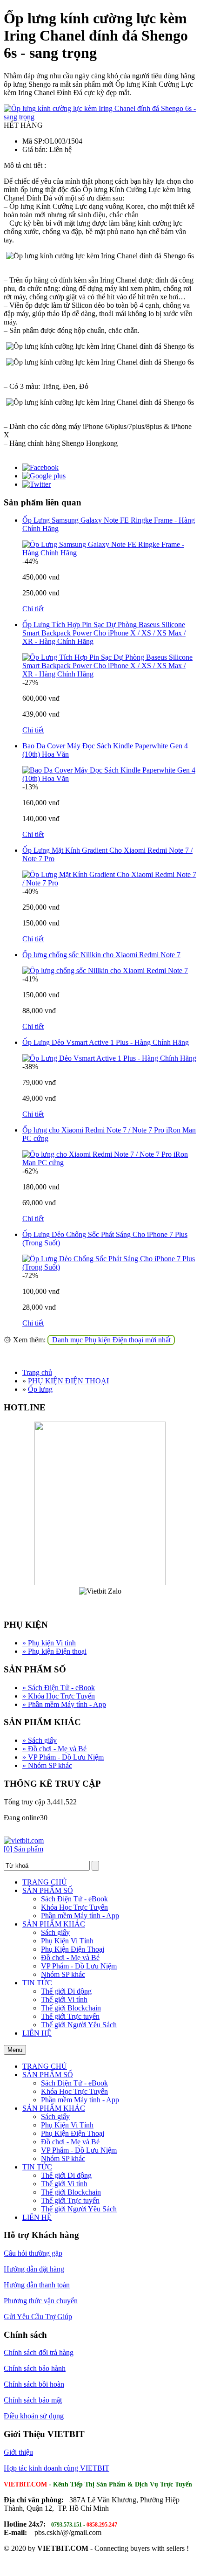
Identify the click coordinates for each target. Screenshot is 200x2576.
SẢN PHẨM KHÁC (54, 1924)
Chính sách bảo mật (33, 2400)
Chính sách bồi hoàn (34, 2384)
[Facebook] (40, 467)
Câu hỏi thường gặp (33, 2253)
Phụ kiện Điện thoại (54, 1651)
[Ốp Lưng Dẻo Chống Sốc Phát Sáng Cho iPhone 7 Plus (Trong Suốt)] (109, 1267)
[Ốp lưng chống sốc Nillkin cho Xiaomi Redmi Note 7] (105, 970)
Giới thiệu (18, 2452)
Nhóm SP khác (47, 1765)
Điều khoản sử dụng (34, 2416)
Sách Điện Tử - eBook (59, 1688)
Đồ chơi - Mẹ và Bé (54, 1749)
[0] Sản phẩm (23, 1849)
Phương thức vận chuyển (41, 2301)
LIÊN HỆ (37, 2033)
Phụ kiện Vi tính (49, 1643)
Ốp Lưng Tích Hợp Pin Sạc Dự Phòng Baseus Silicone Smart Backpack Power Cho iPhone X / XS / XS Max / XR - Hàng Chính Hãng (104, 633)
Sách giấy (40, 1740)
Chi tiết (33, 609)
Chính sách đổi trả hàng (39, 2352)
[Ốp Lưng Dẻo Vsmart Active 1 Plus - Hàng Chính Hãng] (109, 1058)
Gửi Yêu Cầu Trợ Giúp (38, 2317)
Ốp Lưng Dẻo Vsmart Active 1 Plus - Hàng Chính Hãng (106, 1042)
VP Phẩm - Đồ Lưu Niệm (63, 1757)
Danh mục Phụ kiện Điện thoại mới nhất (111, 1340)
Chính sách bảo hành (35, 2368)
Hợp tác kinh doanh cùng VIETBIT (57, 2468)
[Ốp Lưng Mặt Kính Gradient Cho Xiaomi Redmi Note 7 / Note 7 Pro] (109, 883)
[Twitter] (37, 484)
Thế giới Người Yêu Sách (79, 2025)
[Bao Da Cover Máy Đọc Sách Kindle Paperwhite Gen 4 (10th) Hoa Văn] (109, 778)
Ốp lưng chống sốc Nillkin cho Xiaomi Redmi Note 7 (101, 955)
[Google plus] (44, 476)
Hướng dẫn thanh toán (37, 2285)
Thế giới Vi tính (64, 1999)
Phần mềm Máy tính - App (64, 1704)
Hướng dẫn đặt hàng (34, 2269)
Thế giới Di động (66, 1991)
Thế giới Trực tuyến (70, 2016)
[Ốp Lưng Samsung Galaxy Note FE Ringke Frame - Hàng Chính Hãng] (109, 553)
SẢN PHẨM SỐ (48, 1890)
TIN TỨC (37, 1983)
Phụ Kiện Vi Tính (67, 1941)
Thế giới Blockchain (71, 2008)
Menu (15, 2050)
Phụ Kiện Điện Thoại (73, 1949)
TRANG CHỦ (45, 1882)
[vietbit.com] (24, 1840)
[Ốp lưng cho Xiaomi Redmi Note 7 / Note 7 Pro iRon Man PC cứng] (109, 1163)
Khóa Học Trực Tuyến (59, 1696)
